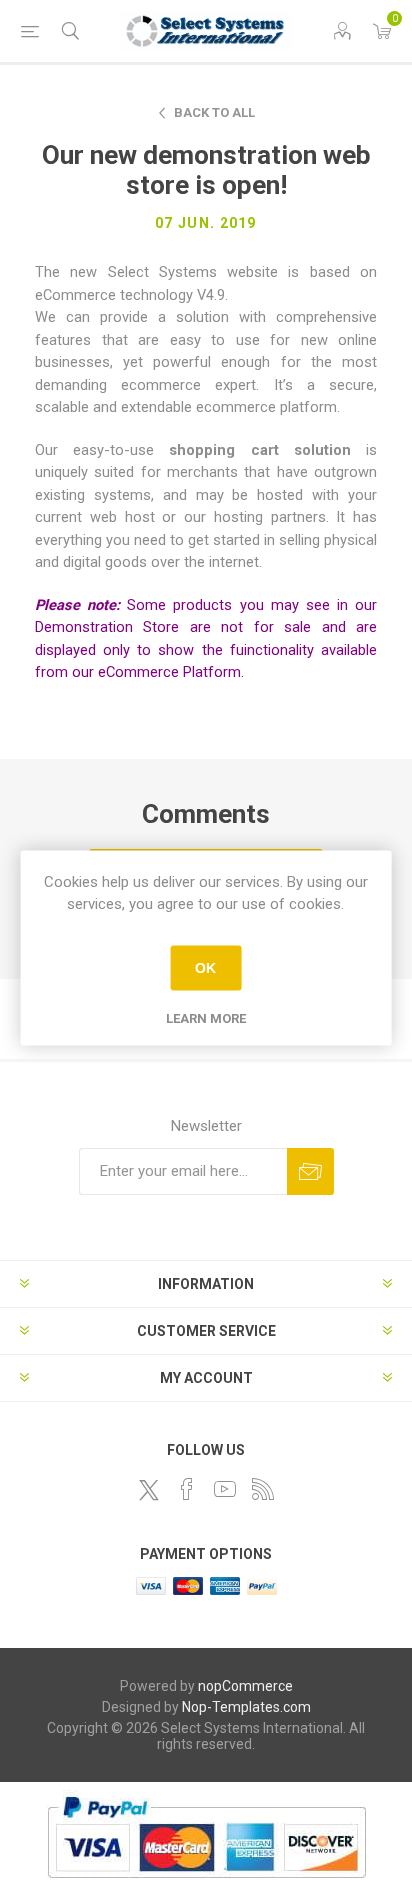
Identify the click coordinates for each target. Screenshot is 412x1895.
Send (310, 1171)
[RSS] (263, 1489)
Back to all (214, 112)
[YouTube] (225, 1489)
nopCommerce (245, 1686)
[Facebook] (187, 1489)
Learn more (206, 1017)
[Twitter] (149, 1490)
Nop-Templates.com (246, 1707)
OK (205, 968)
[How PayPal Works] (206, 1888)
